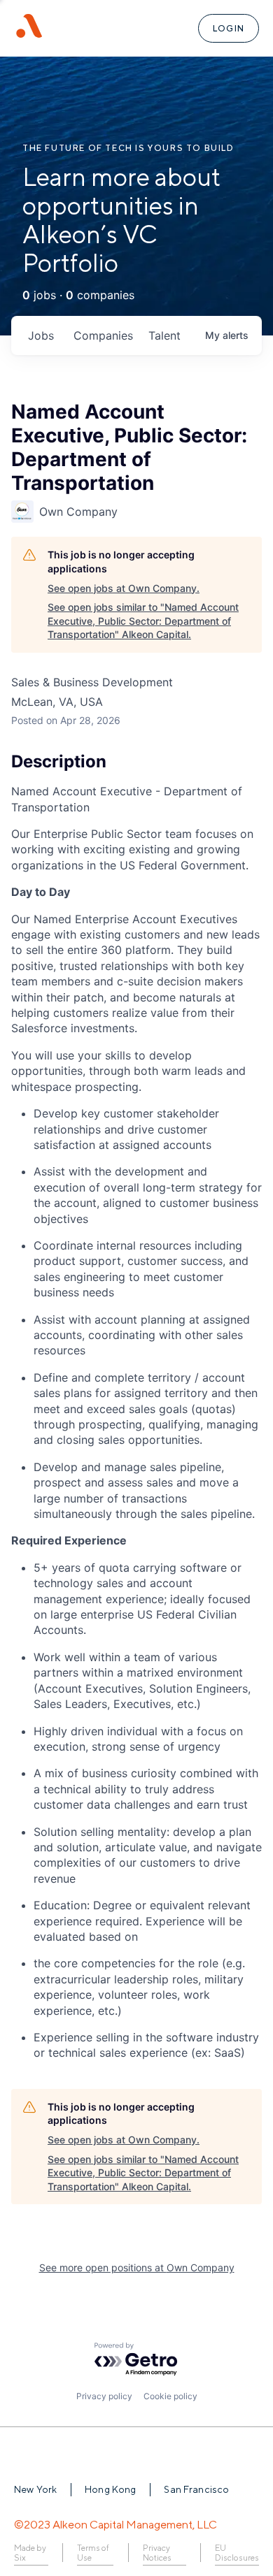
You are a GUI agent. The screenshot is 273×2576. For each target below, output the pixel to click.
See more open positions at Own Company (137, 2267)
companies (103, 335)
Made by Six (30, 2553)
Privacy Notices (157, 2553)
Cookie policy (170, 2396)
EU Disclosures (237, 2553)
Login (229, 28)
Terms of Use (93, 2553)
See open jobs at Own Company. (124, 588)
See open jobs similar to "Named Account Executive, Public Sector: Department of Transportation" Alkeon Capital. (143, 621)
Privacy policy (104, 2396)
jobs (41, 335)
